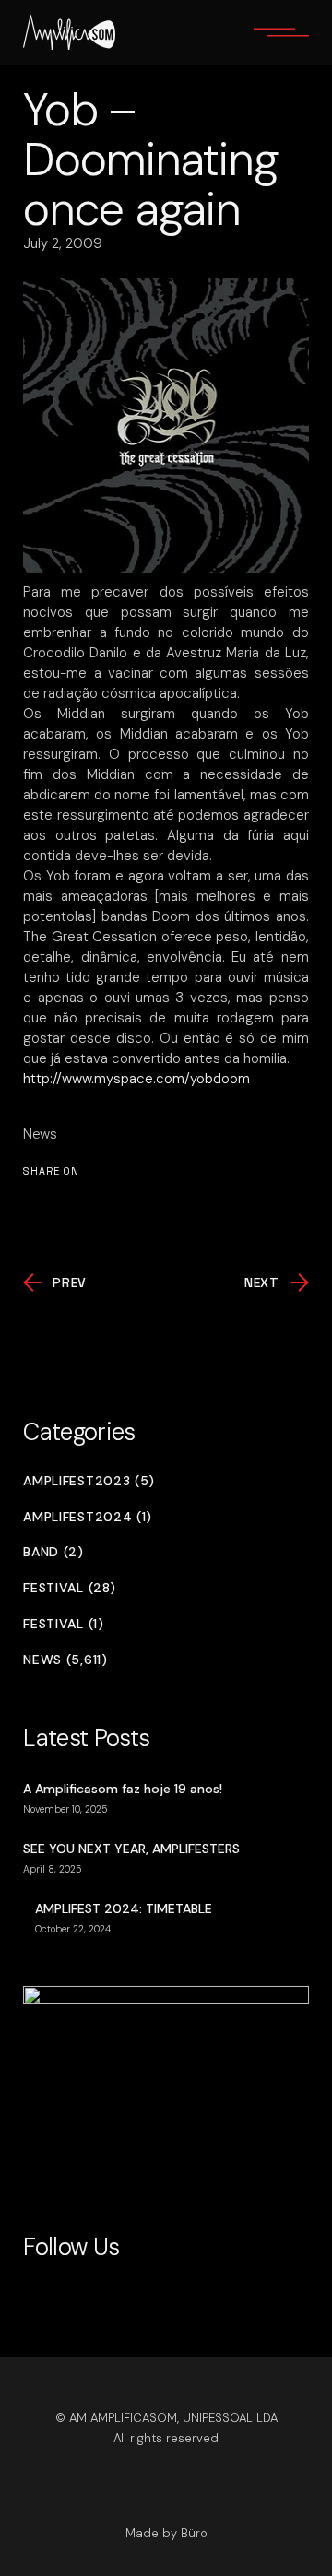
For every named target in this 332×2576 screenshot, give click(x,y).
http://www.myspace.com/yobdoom (136, 1079)
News (40, 1134)
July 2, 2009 (63, 243)
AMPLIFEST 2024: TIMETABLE (124, 1908)
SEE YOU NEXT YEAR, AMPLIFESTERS (131, 1849)
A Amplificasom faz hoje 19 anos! (123, 1789)
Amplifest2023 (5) (89, 1481)
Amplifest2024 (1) (88, 1517)
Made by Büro (166, 2533)
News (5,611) (65, 1660)
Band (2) (53, 1552)
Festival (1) (63, 1624)
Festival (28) (69, 1588)
